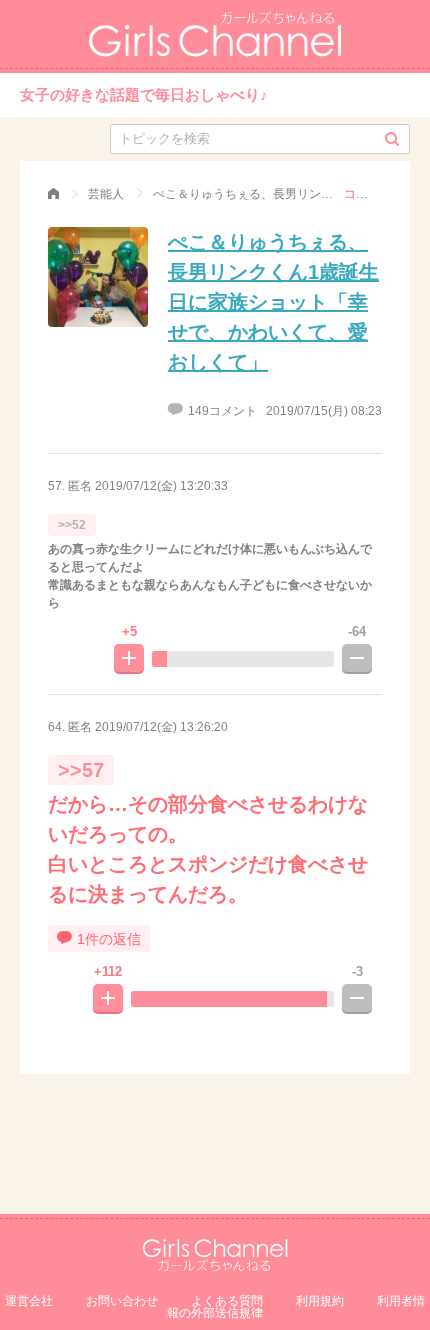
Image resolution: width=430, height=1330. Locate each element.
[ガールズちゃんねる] (53, 194)
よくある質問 (227, 1301)
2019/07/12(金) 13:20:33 (161, 486)
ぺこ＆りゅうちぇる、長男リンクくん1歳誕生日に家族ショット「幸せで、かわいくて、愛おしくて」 (273, 302)
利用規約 (320, 1301)
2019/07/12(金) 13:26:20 (161, 727)
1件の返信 (109, 939)
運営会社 (29, 1301)
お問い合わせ (122, 1301)
